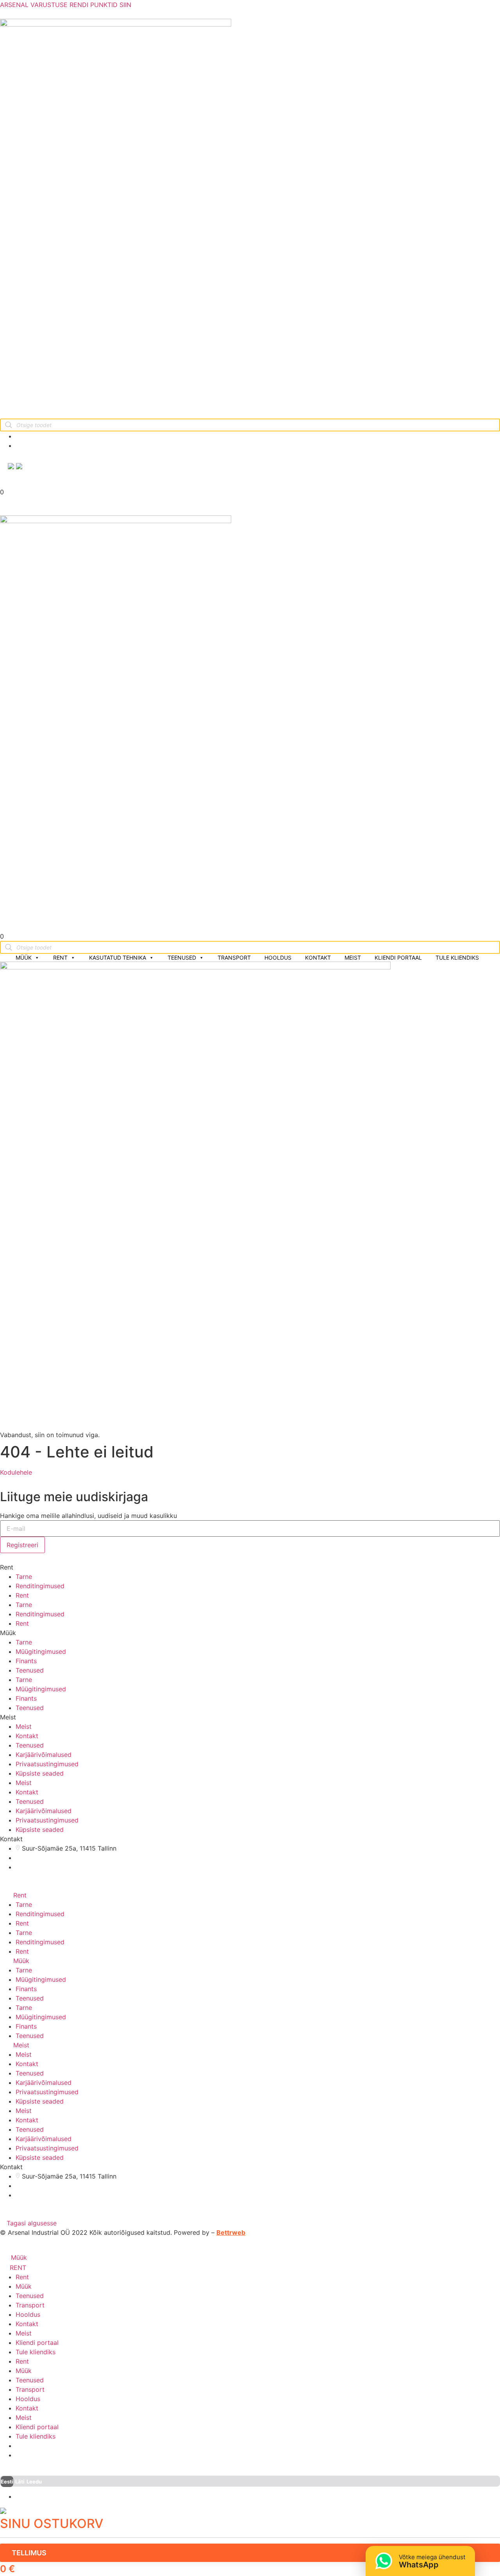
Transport (234, 958)
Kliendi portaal (398, 958)
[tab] (250, 1895)
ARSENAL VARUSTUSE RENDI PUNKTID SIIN (66, 5)
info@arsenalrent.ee (53, 436)
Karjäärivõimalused (44, 1755)
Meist (353, 958)
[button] (16, 1472)
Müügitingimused (41, 1651)
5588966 (38, 445)
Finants (26, 1661)
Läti (20, 2482)
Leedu (34, 2482)
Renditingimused (40, 1586)
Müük (24, 958)
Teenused (182, 958)
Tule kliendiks (457, 958)
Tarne (24, 1577)
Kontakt (318, 958)
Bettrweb (231, 2232)
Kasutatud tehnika (118, 958)
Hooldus (278, 958)
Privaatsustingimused (47, 1764)
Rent (60, 958)
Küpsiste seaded (40, 1773)
